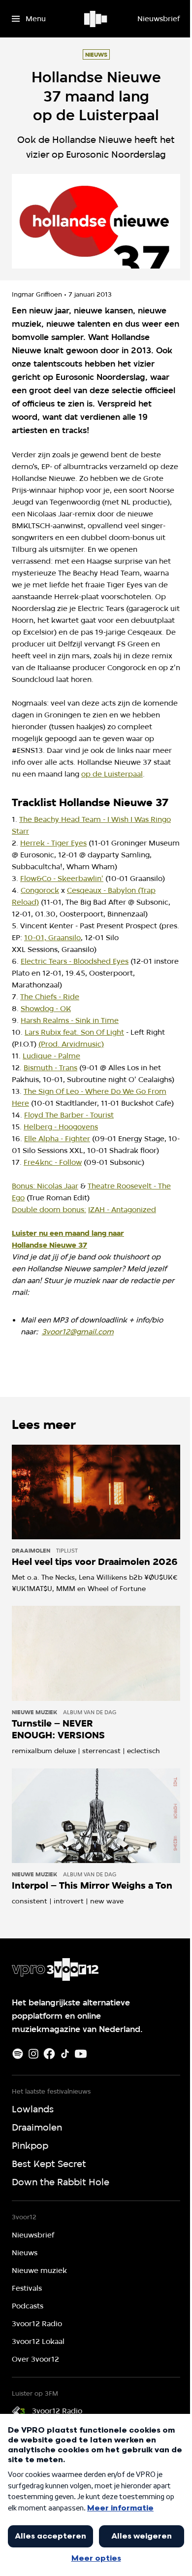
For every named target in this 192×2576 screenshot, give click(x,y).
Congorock (40, 890)
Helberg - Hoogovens (61, 1127)
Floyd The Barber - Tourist (69, 1115)
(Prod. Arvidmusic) (71, 1044)
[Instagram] (33, 2054)
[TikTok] (65, 2054)
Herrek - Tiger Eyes (53, 843)
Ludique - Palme (51, 1056)
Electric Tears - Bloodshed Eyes (75, 961)
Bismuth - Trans (50, 1068)
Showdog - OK (46, 1009)
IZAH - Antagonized (122, 1210)
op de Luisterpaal (112, 774)
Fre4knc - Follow (53, 1162)
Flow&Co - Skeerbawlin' (62, 879)
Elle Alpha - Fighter (57, 1139)
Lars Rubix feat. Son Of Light (74, 1032)
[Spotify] (18, 2054)
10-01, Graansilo (52, 938)
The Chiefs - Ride (50, 997)
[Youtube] (81, 2054)
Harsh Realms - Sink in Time (70, 1020)
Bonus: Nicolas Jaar (45, 1186)
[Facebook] (49, 2054)
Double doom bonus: (49, 1210)
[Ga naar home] (96, 19)
